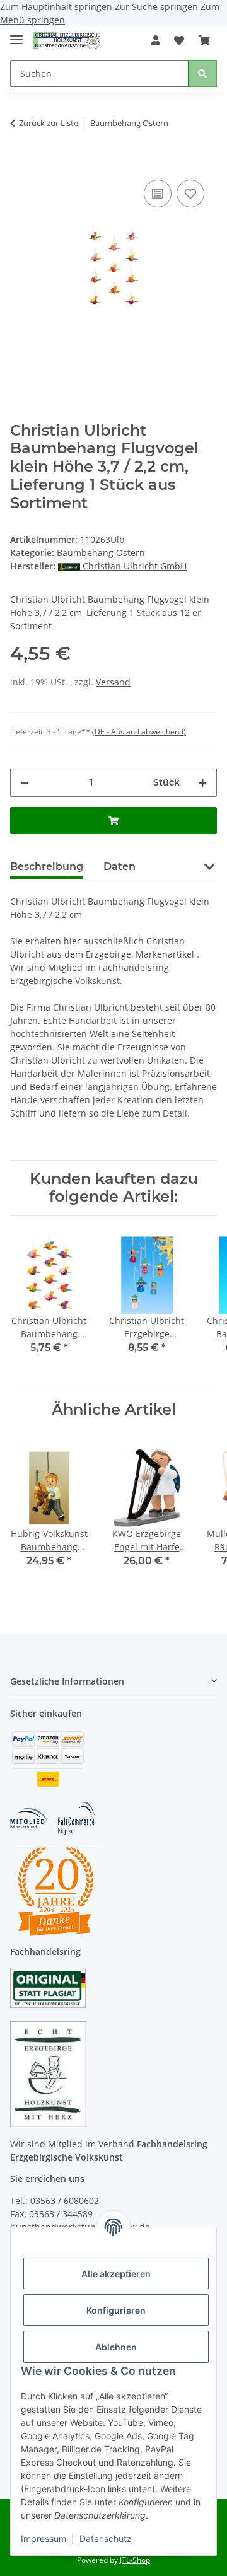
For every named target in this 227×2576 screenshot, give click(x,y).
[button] (156, 40)
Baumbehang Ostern (101, 553)
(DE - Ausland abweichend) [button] (139, 732)
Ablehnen (116, 2347)
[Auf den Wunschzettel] (190, 194)
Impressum (44, 2538)
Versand (113, 682)
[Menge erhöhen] (202, 783)
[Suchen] (202, 73)
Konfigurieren (116, 2310)
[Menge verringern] (25, 783)
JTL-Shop (135, 2560)
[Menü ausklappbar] (16, 34)
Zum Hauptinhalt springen (57, 7)
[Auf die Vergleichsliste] (158, 194)
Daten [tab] (119, 867)
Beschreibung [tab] (47, 867)
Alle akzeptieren (116, 2274)
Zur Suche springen (158, 7)
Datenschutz (106, 2538)
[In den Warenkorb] (20, 158)
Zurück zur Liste (49, 123)
